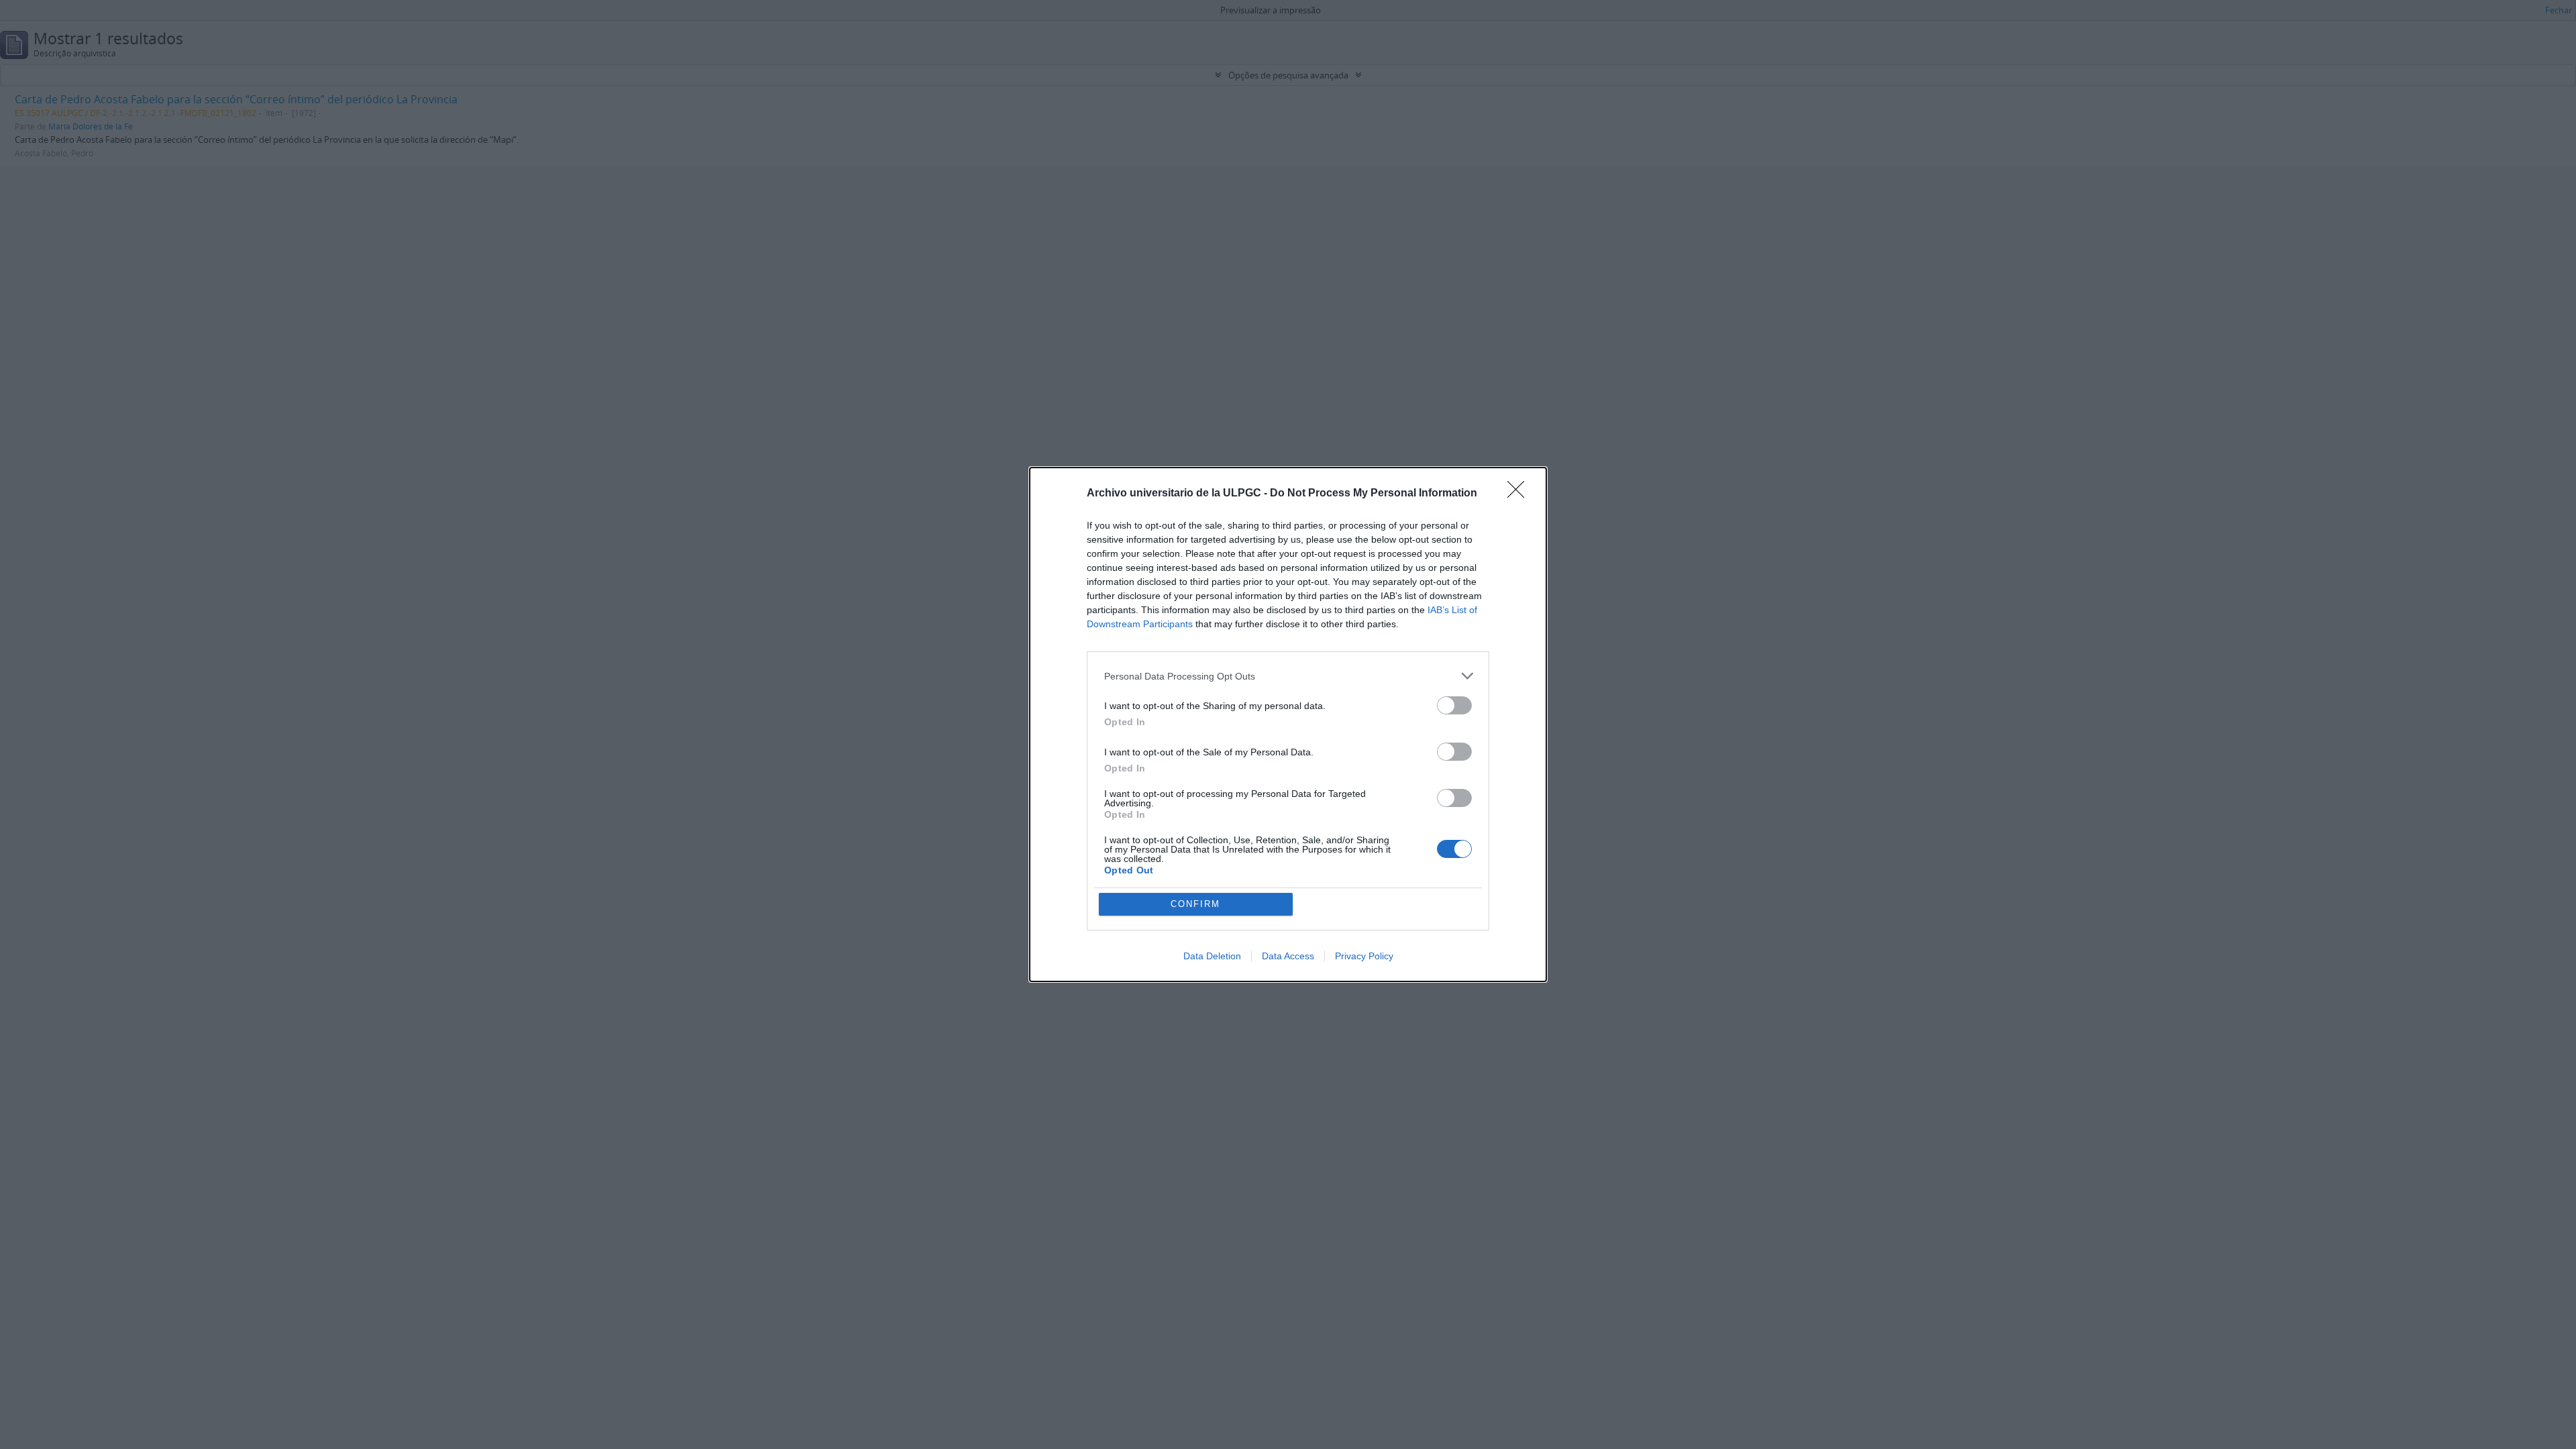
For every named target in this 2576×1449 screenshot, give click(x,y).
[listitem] (1288, 676)
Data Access (1288, 956)
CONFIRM (1195, 904)
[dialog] (1288, 724)
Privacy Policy (1364, 956)
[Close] (1520, 494)
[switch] (1454, 705)
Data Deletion (1212, 956)
